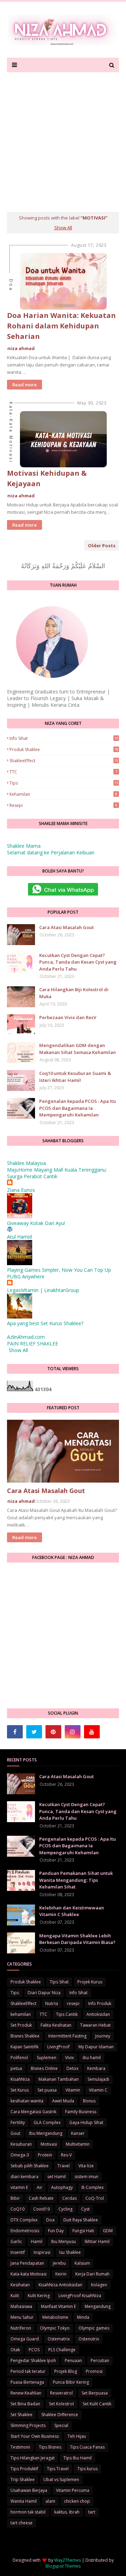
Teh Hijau (77, 2436)
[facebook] (15, 1732)
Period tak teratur (28, 2371)
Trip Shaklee (23, 2480)
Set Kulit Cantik (97, 2404)
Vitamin (73, 2090)
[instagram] (73, 1732)
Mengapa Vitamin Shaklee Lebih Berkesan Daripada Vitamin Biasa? (77, 1939)
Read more (24, 385)
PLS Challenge (62, 2350)
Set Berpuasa (95, 2393)
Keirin (61, 2274)
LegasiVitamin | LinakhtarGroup (43, 1290)
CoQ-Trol (95, 2198)
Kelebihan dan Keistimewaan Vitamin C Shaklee (72, 1911)
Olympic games (94, 2328)
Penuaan (73, 2360)
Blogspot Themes (63, 2566)
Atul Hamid (19, 1237)
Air (40, 2187)
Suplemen (47, 2058)
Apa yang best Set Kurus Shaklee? (45, 1323)
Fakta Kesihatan (56, 2025)
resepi (63, 805)
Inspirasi (42, 2252)
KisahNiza (20, 2079)
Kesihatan (20, 2285)
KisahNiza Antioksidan (60, 2285)
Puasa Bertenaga (27, 2382)
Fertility (18, 2122)
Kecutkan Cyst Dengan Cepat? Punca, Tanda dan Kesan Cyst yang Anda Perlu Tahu (78, 962)
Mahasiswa (21, 2306)
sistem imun (86, 2177)
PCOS (34, 2350)
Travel (64, 2166)
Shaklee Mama (24, 846)
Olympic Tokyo (55, 2328)
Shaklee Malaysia (26, 1163)
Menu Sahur (22, 2317)
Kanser (78, 2133)
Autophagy (62, 2187)
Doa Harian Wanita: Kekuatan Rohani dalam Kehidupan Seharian (61, 326)
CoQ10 (17, 2209)
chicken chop (77, 2501)
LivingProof (58, 2047)
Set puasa (47, 2090)
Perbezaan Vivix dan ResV (68, 1017)
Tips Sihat (59, 1982)
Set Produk (21, 2025)
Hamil (37, 2241)
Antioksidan (98, 2014)
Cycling (65, 2209)
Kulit (15, 2296)
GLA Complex (47, 2122)
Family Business (81, 2112)
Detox (72, 2068)
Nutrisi (52, 2003)
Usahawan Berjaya (29, 2490)
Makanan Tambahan (59, 2079)
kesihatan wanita (27, 2101)
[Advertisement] (63, 139)
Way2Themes (68, 2560)
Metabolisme (55, 2317)
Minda (83, 2317)
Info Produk (100, 2003)
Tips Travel (58, 2469)
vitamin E (19, 2187)
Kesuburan (21, 2144)
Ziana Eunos (21, 1190)
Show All (63, 228)
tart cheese (22, 2523)
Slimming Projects (28, 2425)
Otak (15, 2350)
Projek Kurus (90, 1982)
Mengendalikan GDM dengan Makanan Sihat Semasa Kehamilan (78, 1049)
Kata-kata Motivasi (29, 2274)
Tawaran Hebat (95, 2025)
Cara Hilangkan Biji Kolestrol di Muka (74, 993)
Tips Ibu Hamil (78, 2458)
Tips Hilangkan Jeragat (33, 2458)
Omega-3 (20, 2155)
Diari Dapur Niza (44, 1993)
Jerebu (59, 2263)
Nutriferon (21, 2328)
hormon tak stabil (28, 2512)
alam (50, 2501)
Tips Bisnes (50, 2447)
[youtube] (92, 1732)
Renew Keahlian (26, 2393)
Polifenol (19, 2058)
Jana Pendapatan (27, 2263)
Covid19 (41, 2209)
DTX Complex (24, 2220)
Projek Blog (66, 2371)
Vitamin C (98, 2090)
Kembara (96, 2068)
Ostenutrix (89, 2339)
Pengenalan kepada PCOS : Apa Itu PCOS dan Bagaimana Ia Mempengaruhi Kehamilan (78, 1108)
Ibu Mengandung (46, 2133)
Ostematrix (59, 2339)
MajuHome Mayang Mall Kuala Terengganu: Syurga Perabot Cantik (57, 1173)
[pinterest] (53, 1732)
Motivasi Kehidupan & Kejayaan (47, 478)
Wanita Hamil (24, 2501)
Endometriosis (25, 2231)
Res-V (66, 2155)
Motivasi (49, 2144)
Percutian (100, 2360)
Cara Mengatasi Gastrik (33, 2112)
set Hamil (57, 2177)
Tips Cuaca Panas (87, 2447)
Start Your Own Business (35, 2436)
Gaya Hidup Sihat (86, 2122)
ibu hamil (92, 2058)
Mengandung (98, 2306)
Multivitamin (78, 2144)
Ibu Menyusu (64, 2241)
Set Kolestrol (61, 2404)
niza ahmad (21, 348)
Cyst (85, 2209)
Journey (103, 2036)
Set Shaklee (22, 2415)
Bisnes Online (44, 2068)
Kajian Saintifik (24, 2047)
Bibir (15, 2198)
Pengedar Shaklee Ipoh (33, 2360)
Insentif (18, 2252)
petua (16, 2068)
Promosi (94, 2371)
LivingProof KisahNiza (80, 2296)
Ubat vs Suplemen (61, 2480)
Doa (50, 2220)
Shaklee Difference (60, 2415)
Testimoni (20, 2447)
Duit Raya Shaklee (81, 2220)
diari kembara (24, 2177)
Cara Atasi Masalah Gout (66, 927)
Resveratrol (61, 2393)
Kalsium (82, 2263)
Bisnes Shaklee (25, 2036)
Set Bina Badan (25, 2404)
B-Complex (93, 2187)
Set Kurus (20, 2090)
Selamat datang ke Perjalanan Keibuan (51, 852)
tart (92, 2512)
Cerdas (69, 2198)
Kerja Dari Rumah (92, 2274)
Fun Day (56, 2231)
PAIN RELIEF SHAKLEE (33, 1343)
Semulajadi (98, 2079)
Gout (15, 2133)
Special (61, 2425)
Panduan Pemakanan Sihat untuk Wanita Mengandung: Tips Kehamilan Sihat (76, 1880)
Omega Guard (25, 2339)
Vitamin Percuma (73, 2490)
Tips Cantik (67, 2014)
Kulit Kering (39, 2296)
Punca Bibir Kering (71, 2382)
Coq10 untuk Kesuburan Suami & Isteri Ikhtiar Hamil (75, 1077)
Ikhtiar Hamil (97, 2241)
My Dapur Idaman (96, 2047)
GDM (108, 2231)
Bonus (89, 2101)
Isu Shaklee (70, 2252)
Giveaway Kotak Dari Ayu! (36, 1223)
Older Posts (102, 545)
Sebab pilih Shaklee (30, 2166)
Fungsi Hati (83, 2231)
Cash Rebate (41, 2198)
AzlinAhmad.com (26, 1337)
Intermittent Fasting (67, 2036)
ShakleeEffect (64, 761)
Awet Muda (63, 2101)
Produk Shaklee (64, 749)
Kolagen (99, 2285)
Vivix (69, 2058)
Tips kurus (87, 2469)
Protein (45, 2155)
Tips (64, 783)
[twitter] (34, 1732)
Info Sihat (64, 738)
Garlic (16, 2241)
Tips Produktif (24, 2469)
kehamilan (63, 794)
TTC (63, 772)
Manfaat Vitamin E (58, 2306)
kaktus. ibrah (67, 2512)
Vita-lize (86, 2166)
